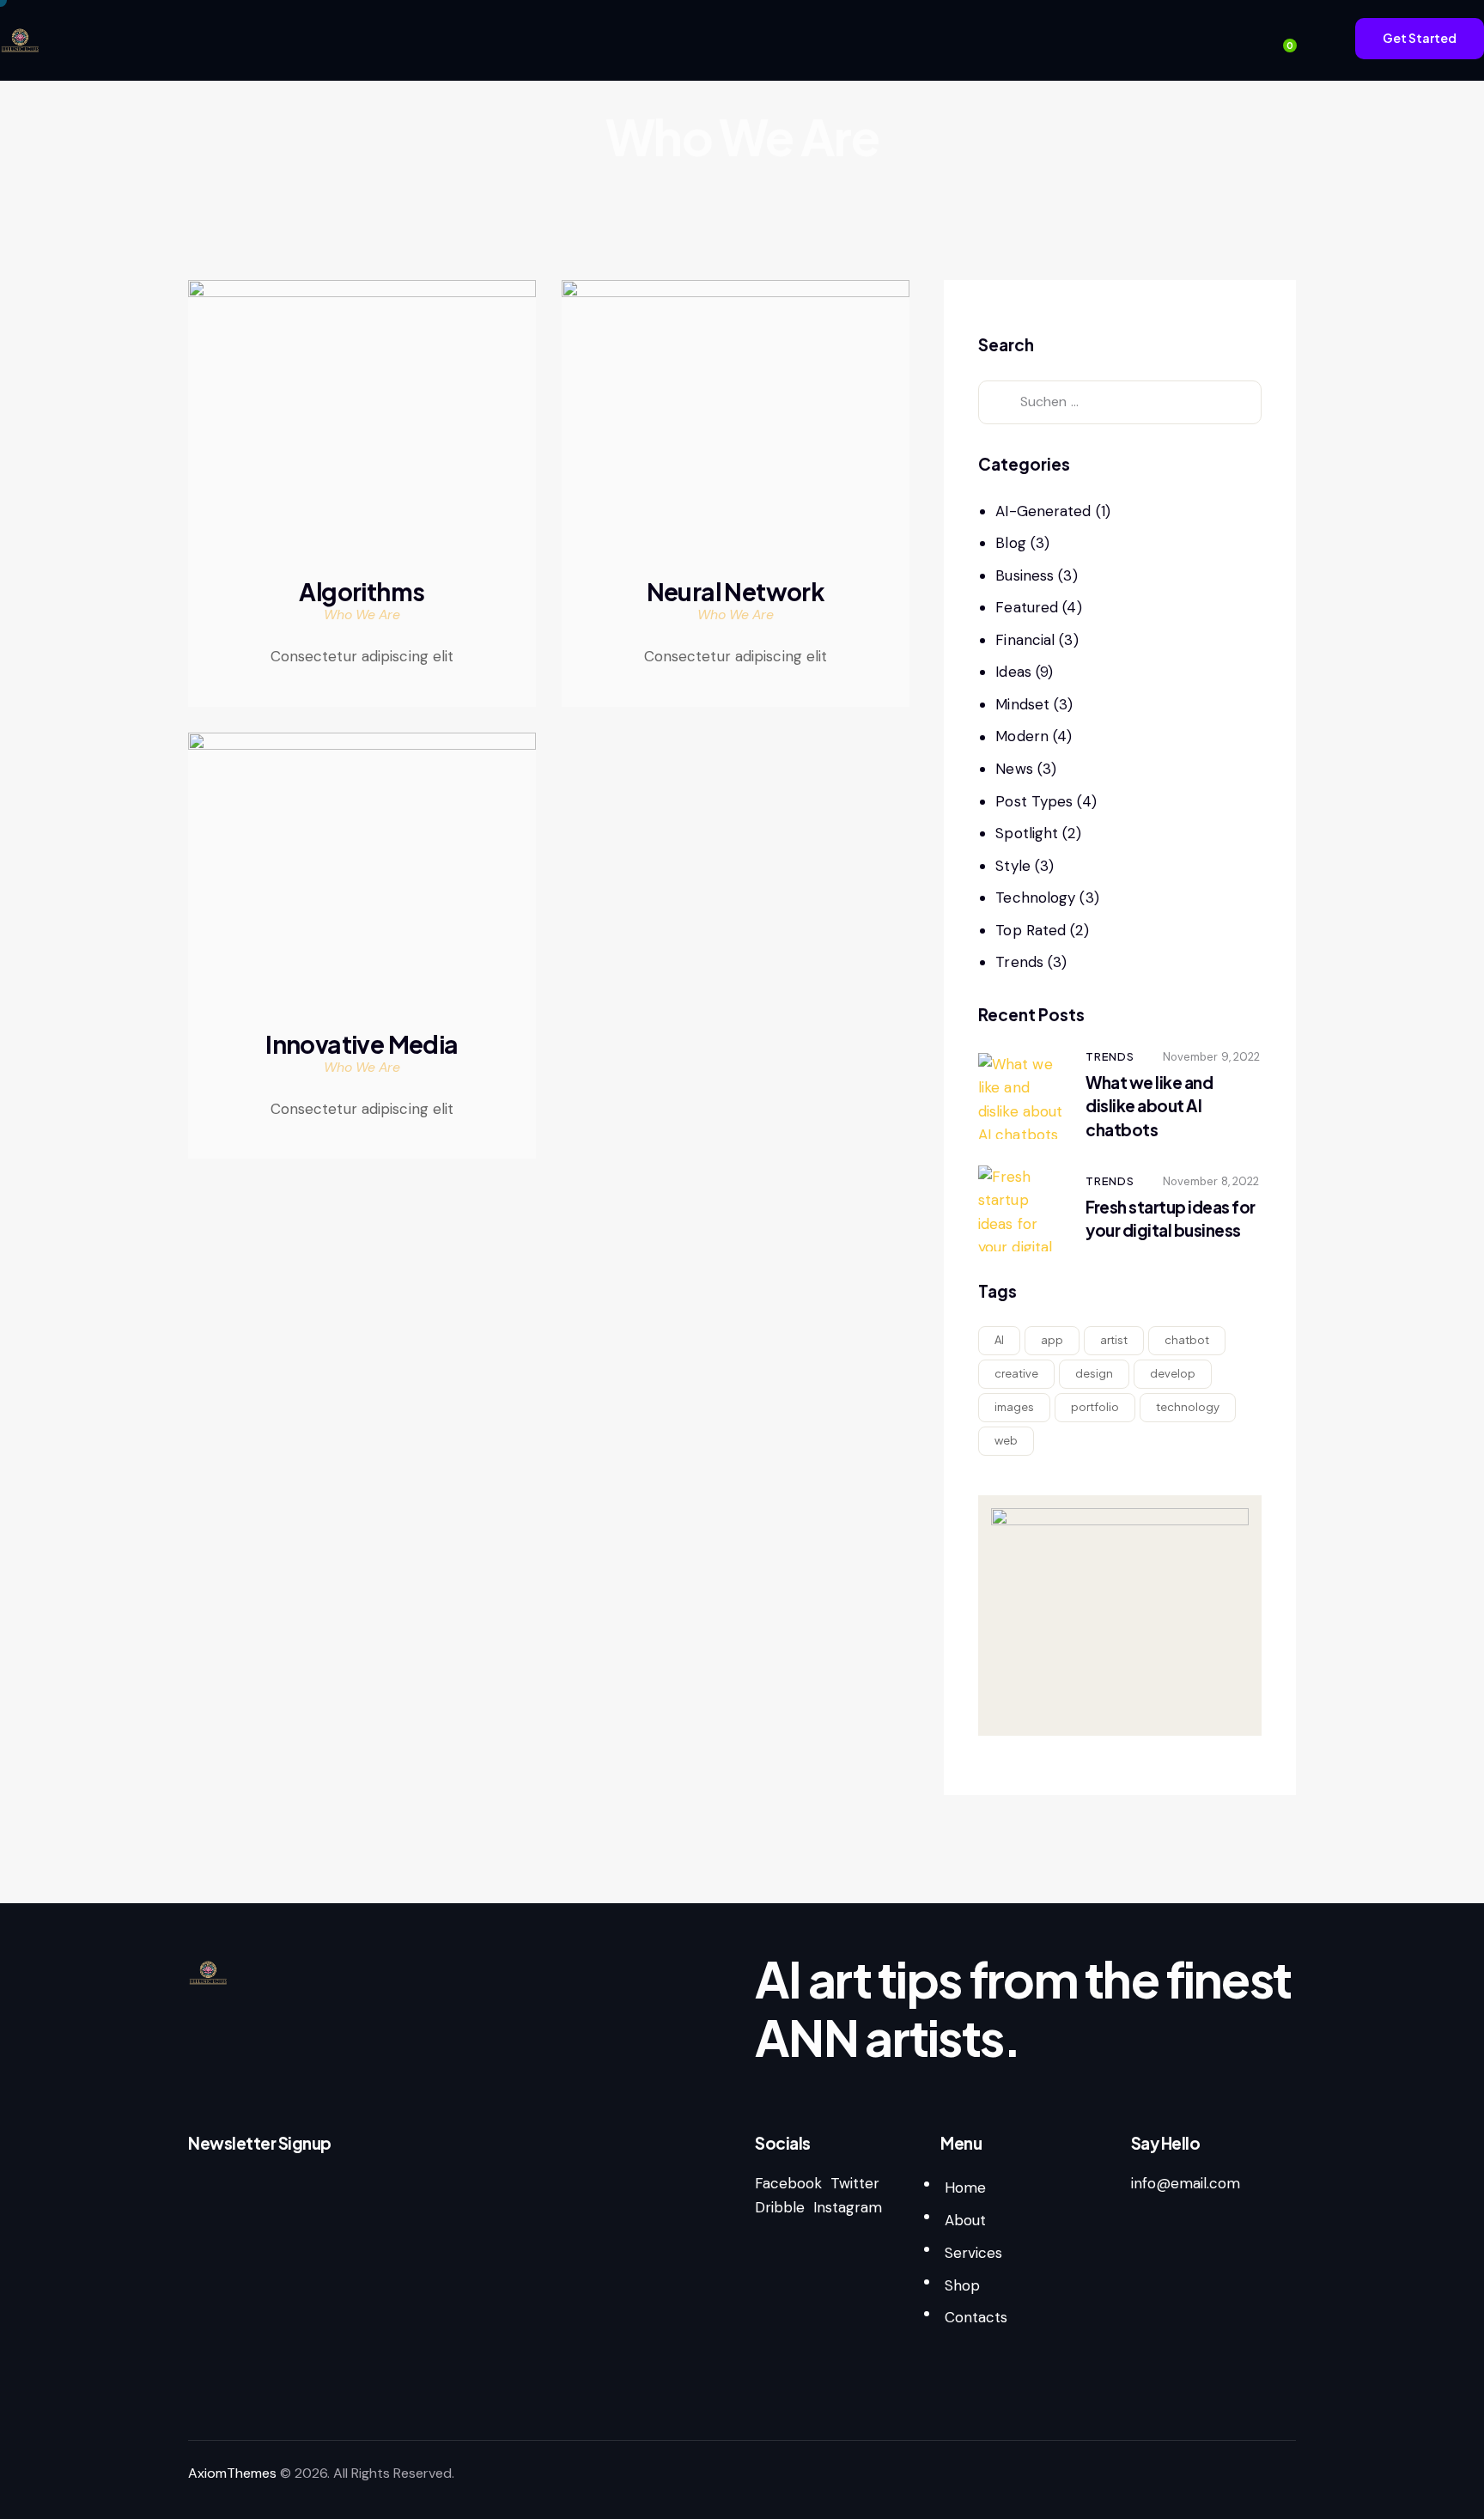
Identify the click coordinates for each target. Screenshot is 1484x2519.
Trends (1019, 962)
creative (1016, 1373)
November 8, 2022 (1211, 1181)
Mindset (1022, 704)
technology (1188, 1407)
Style (1013, 866)
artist (1114, 1340)
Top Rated (1031, 930)
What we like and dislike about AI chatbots (1149, 1106)
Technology (1035, 897)
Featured (1027, 607)
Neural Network (736, 592)
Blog (1010, 543)
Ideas (1013, 672)
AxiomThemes (232, 2473)
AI (999, 1340)
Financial (1025, 640)
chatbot (1187, 1340)
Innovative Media (362, 1044)
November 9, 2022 (1212, 1057)
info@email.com (1186, 2183)
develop (1173, 1373)
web (1006, 1440)
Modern (1022, 736)
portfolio (1095, 1407)
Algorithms (362, 592)
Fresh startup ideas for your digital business (1171, 1219)
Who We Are (362, 615)
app (1052, 1340)
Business (1025, 575)
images (1014, 1407)
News (1014, 769)
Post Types (1034, 801)
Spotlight (1027, 833)
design (1094, 1373)
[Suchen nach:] (1120, 401)
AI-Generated (1043, 511)
